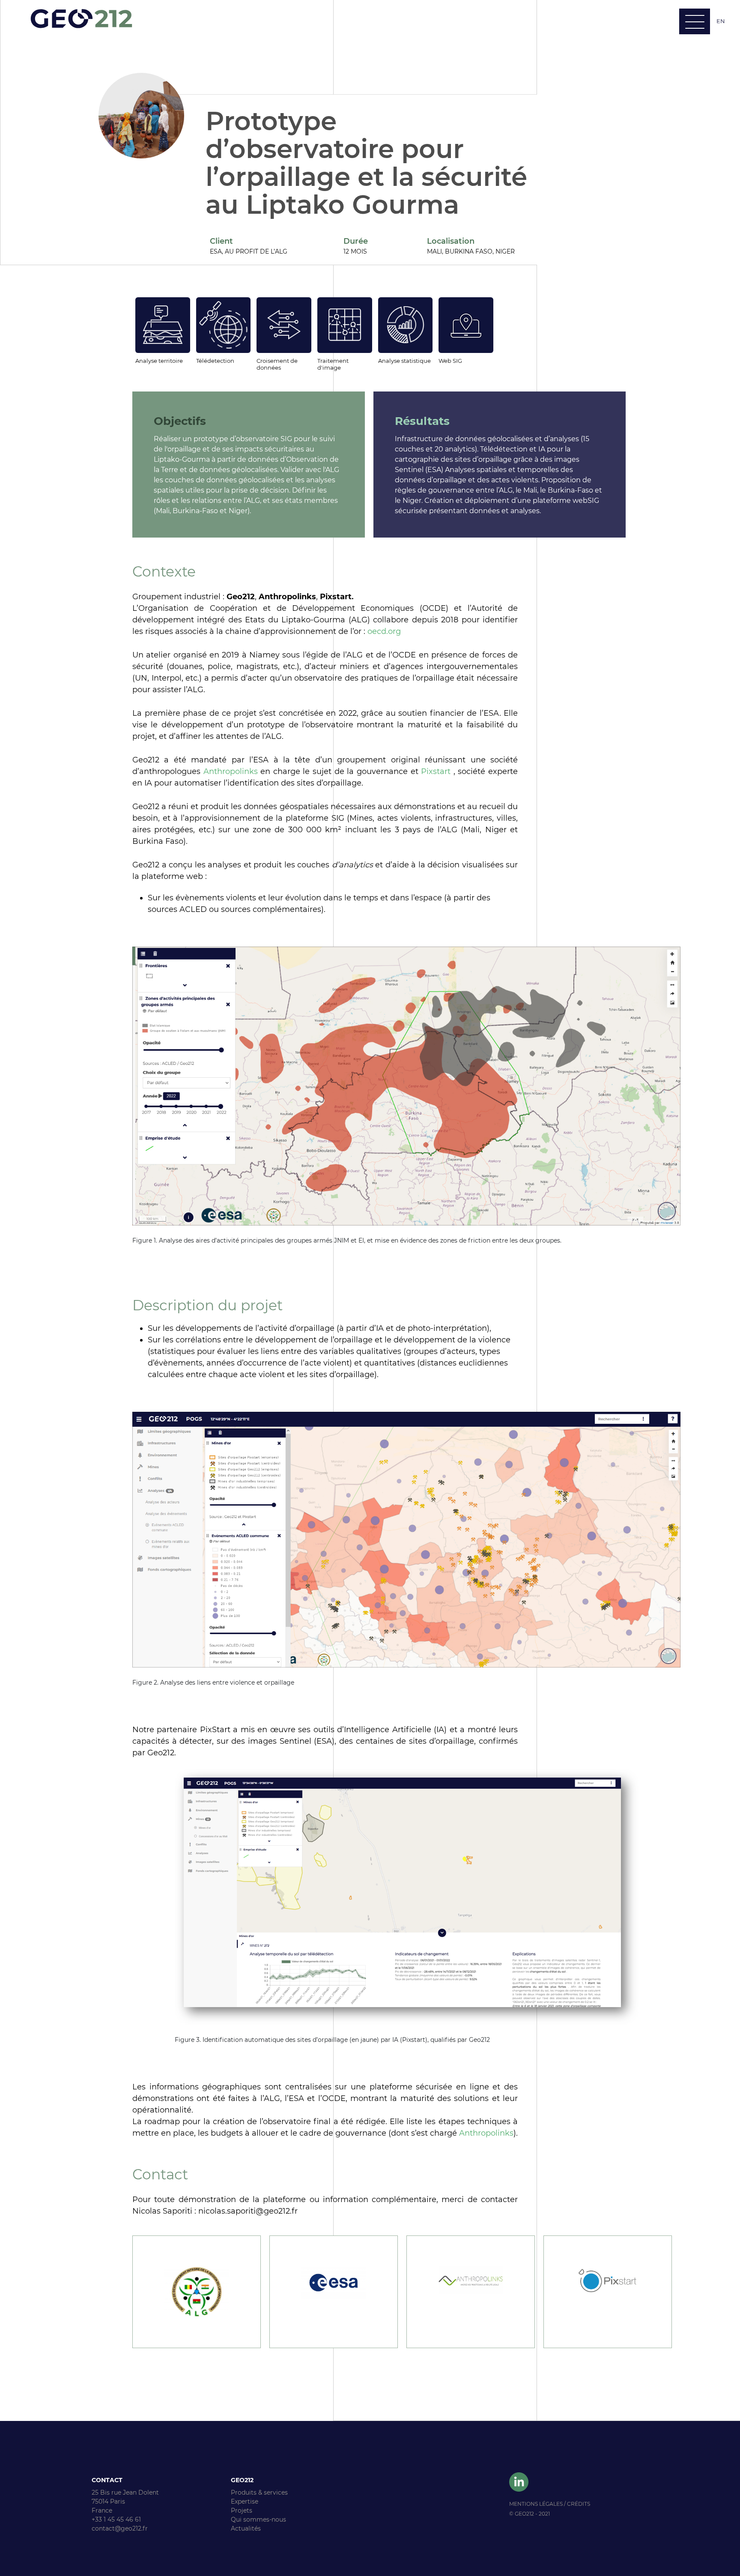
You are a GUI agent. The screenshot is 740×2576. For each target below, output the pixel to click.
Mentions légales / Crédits (550, 2504)
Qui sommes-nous (258, 2519)
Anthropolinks (231, 771)
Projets (242, 2510)
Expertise (245, 2501)
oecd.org (384, 631)
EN (721, 21)
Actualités (246, 2528)
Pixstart (436, 771)
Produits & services (259, 2492)
